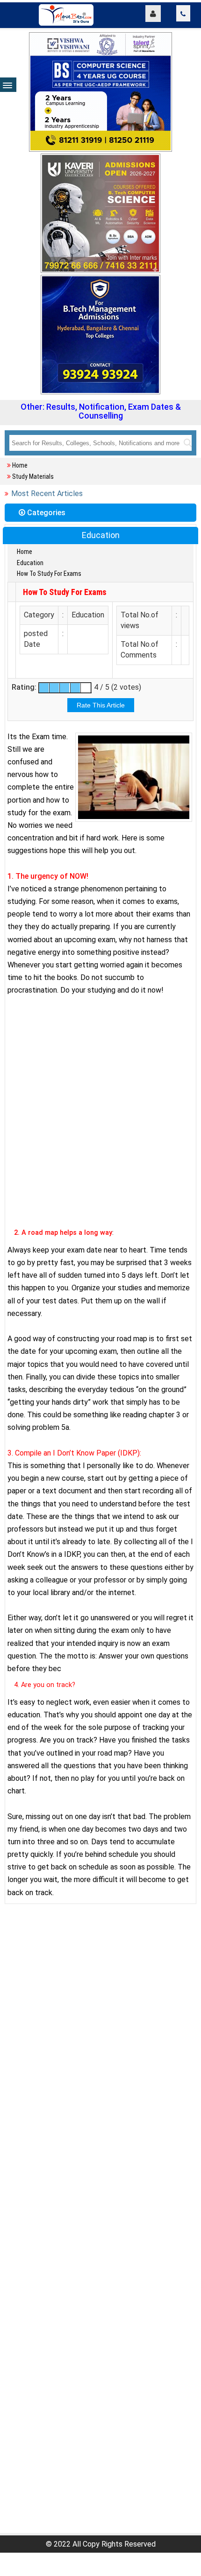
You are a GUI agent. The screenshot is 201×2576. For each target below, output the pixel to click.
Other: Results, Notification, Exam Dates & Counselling (101, 411)
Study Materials (33, 476)
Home (20, 465)
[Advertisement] (100, 1120)
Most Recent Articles (47, 493)
